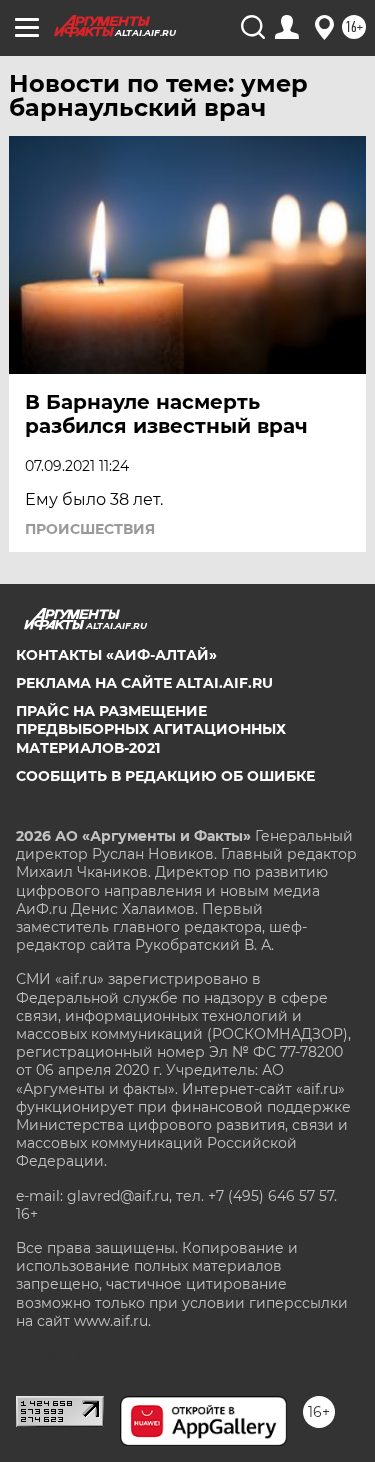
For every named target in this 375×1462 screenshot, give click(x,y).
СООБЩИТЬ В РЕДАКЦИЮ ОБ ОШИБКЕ (165, 776)
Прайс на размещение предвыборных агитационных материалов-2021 (151, 729)
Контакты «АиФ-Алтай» (116, 655)
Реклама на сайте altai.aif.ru (144, 683)
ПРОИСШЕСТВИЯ (90, 529)
